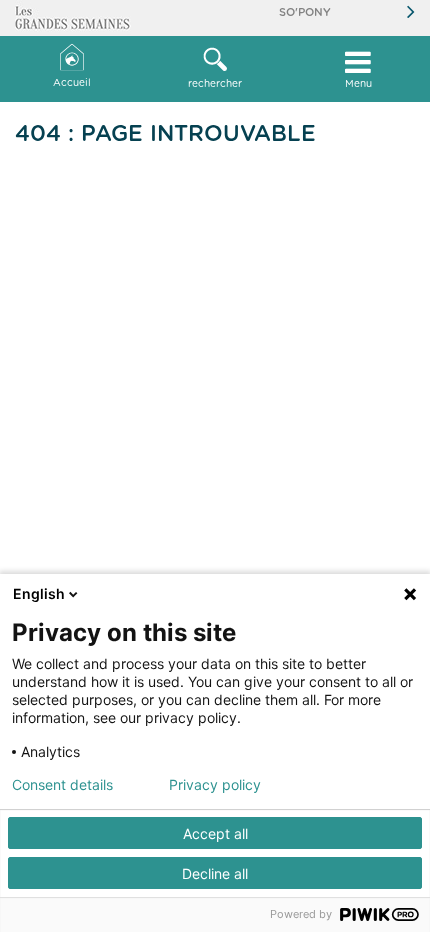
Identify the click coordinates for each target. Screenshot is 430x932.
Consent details (62, 785)
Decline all (215, 873)
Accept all (215, 833)
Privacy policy (215, 785)
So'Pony (305, 12)
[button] (214, 69)
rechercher (215, 84)
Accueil (72, 83)
